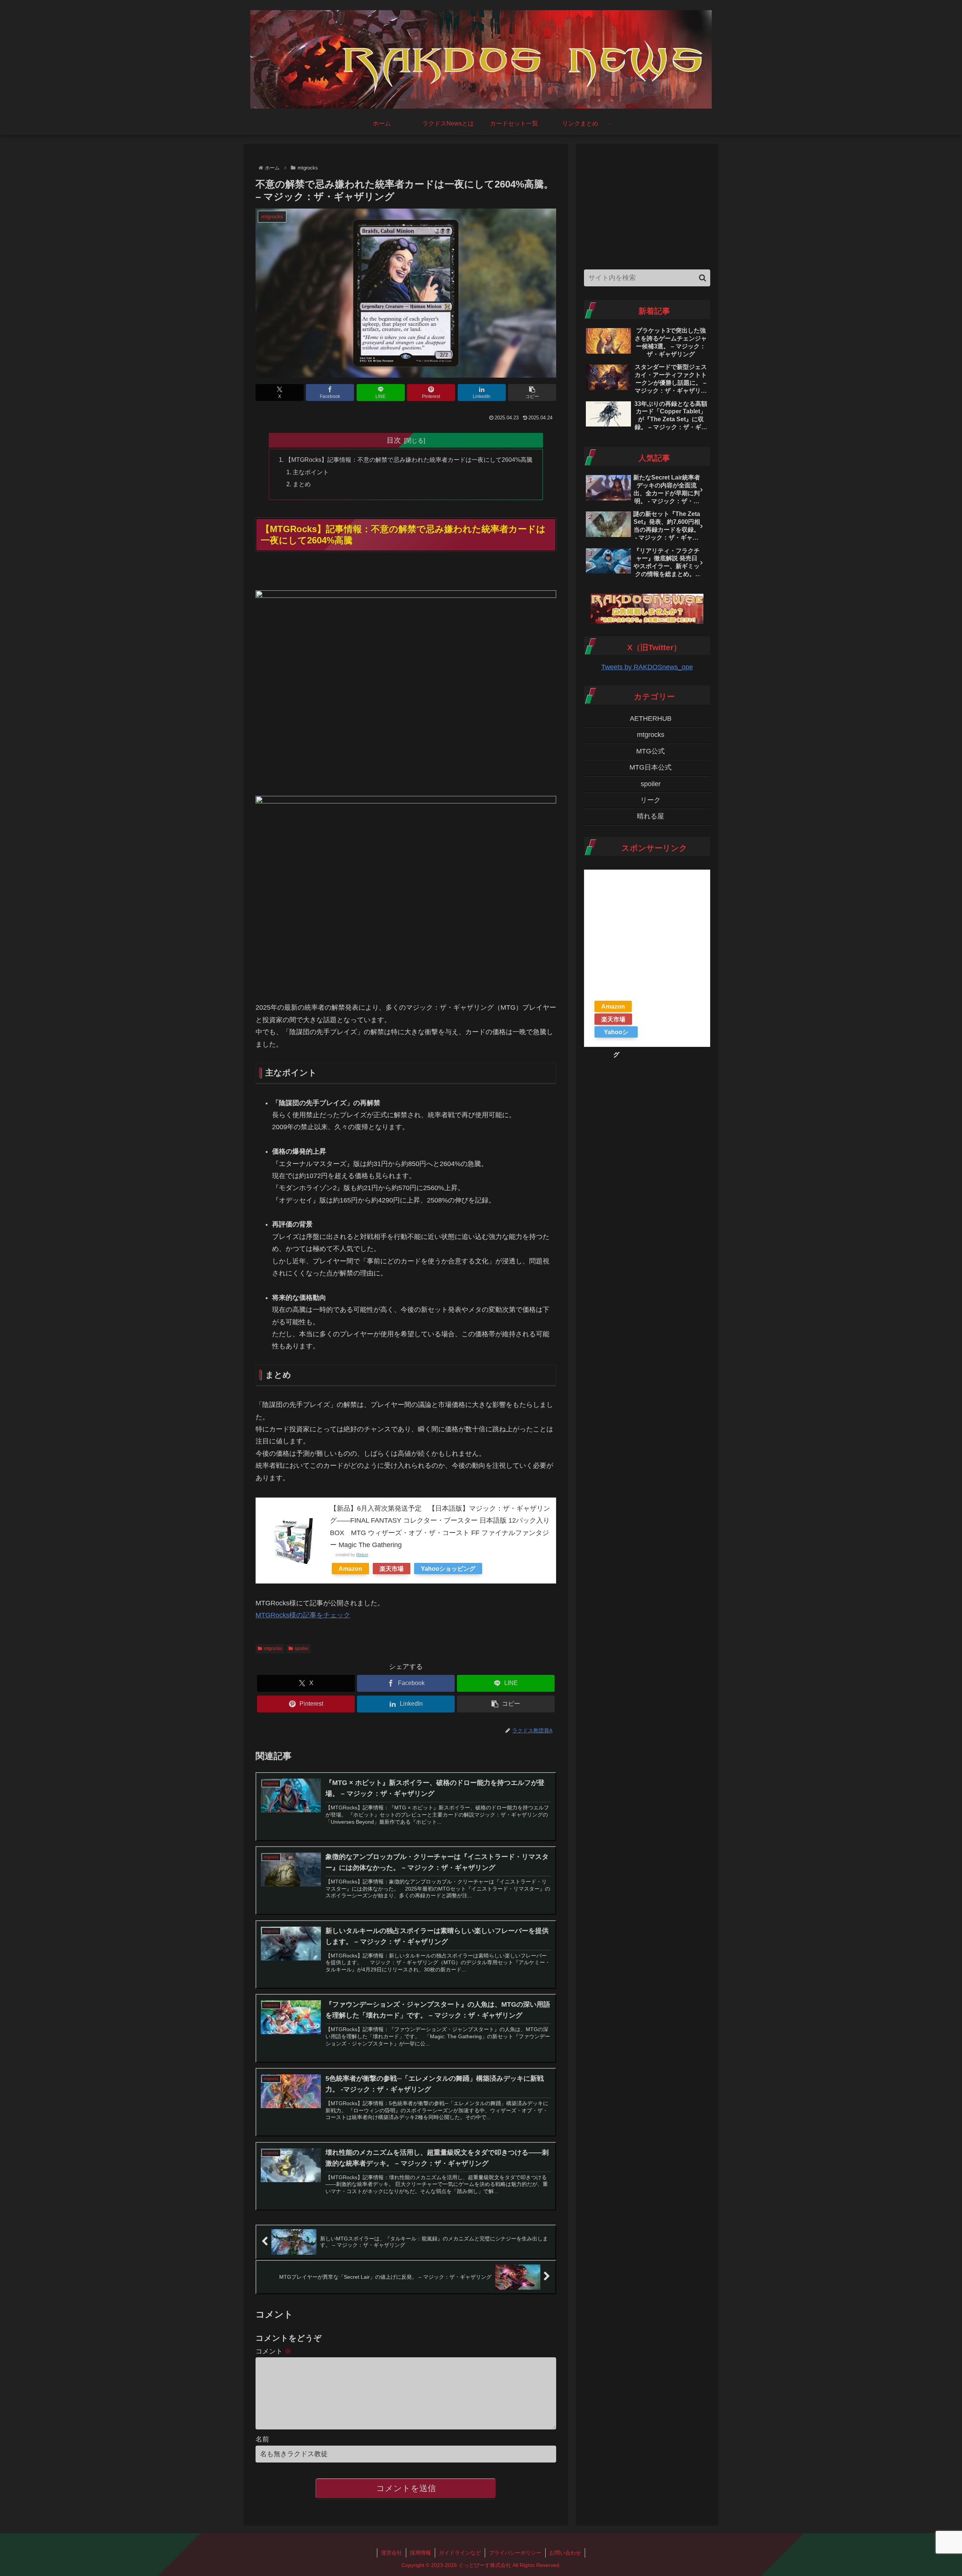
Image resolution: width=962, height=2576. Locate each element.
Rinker (362, 1555)
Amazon (350, 1569)
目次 (394, 440)
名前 (262, 2439)
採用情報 (420, 2553)
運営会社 (392, 2553)
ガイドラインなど (460, 2553)
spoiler (302, 1649)
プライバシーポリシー (515, 2553)
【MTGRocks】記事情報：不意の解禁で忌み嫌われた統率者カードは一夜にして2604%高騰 (409, 460)
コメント (273, 2351)
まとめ (302, 484)
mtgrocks (273, 1649)
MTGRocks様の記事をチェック (303, 1615)
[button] (532, 393)
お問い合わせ (565, 2553)
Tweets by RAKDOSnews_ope (647, 667)
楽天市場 (392, 1569)
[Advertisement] (647, 205)
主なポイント (311, 472)
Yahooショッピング (448, 1569)
